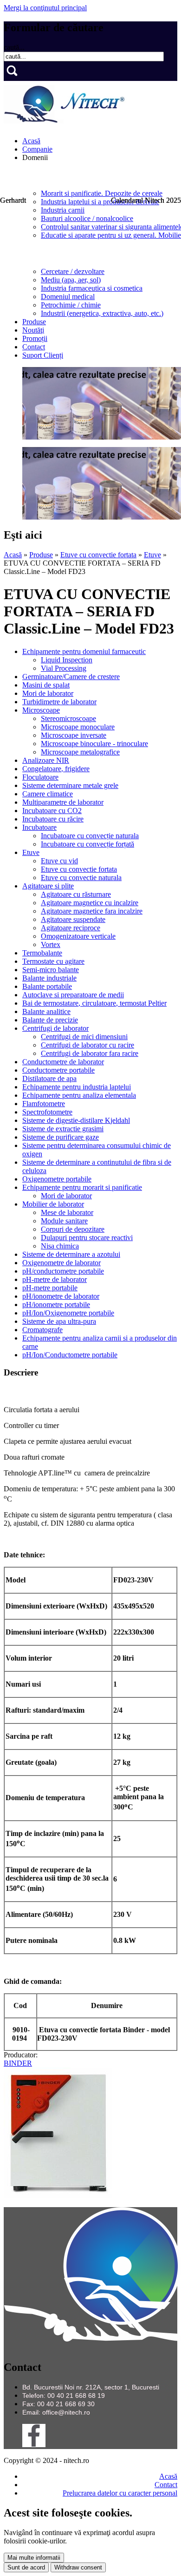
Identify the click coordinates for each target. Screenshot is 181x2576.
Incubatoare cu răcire (53, 819)
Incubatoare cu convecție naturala (90, 836)
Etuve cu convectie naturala (81, 878)
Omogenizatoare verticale (78, 936)
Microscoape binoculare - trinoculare (94, 744)
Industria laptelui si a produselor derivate (100, 202)
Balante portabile (47, 986)
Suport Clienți (43, 355)
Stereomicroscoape (68, 718)
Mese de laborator (67, 1212)
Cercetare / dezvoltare (73, 271)
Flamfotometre (44, 1104)
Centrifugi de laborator (55, 1028)
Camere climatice (48, 794)
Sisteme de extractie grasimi (63, 1129)
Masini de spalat (46, 685)
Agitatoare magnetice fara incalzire (92, 911)
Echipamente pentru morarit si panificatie (82, 1187)
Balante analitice (46, 1011)
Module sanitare (64, 1221)
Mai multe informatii (34, 2558)
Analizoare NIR (46, 760)
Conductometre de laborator (63, 1062)
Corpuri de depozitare (73, 1229)
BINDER (18, 2063)
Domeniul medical (68, 297)
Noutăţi (33, 330)
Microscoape (41, 710)
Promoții (35, 338)
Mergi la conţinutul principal (45, 8)
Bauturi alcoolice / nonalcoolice (87, 218)
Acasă (31, 141)
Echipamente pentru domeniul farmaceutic (84, 651)
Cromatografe (42, 1330)
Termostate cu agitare (53, 961)
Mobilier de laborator (53, 1204)
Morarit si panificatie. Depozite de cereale (102, 193)
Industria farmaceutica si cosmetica (92, 288)
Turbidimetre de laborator (59, 702)
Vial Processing (64, 668)
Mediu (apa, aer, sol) (71, 280)
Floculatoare (40, 777)
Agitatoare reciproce (71, 928)
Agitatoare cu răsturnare (76, 894)
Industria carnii (63, 210)
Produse (34, 322)
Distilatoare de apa (49, 1078)
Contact (34, 347)
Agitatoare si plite (48, 886)
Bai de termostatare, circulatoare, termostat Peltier (94, 1003)
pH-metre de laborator (55, 1279)
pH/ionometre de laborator (61, 1296)
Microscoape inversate (74, 735)
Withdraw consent (78, 2567)
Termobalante (42, 953)
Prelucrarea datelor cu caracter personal (120, 2493)
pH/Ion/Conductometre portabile (70, 1355)
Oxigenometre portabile (57, 1179)
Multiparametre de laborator (63, 802)
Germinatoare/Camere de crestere (71, 677)
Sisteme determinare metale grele (70, 785)
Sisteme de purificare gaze (61, 1137)
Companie (37, 149)
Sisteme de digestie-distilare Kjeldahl (76, 1120)
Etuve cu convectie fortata (98, 555)
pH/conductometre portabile (63, 1271)
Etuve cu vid (59, 861)
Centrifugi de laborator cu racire (87, 1045)
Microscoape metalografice (80, 752)
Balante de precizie (50, 1020)
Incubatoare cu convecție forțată (87, 844)
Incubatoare (39, 827)
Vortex (51, 944)
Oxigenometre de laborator (61, 1263)
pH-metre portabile (50, 1288)
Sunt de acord (26, 2567)
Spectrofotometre (47, 1112)
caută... (14, 47)
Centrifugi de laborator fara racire (90, 1053)
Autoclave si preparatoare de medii (73, 995)
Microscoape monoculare (78, 727)
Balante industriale (49, 978)
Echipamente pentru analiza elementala (79, 1095)
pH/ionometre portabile (56, 1305)
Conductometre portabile (58, 1070)
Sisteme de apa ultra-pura (59, 1321)
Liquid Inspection (67, 660)
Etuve (152, 555)
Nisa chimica (60, 1246)
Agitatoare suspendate (73, 919)
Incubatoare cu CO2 (52, 811)
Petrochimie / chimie (71, 305)
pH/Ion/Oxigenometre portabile (68, 1313)
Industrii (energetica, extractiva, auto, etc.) (102, 313)
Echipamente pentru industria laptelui (77, 1087)
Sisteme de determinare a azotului (71, 1254)
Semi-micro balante (51, 970)
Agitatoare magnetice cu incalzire (90, 903)
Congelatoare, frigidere (56, 769)
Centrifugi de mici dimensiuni (84, 1037)
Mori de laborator (48, 693)
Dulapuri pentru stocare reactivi (87, 1238)
